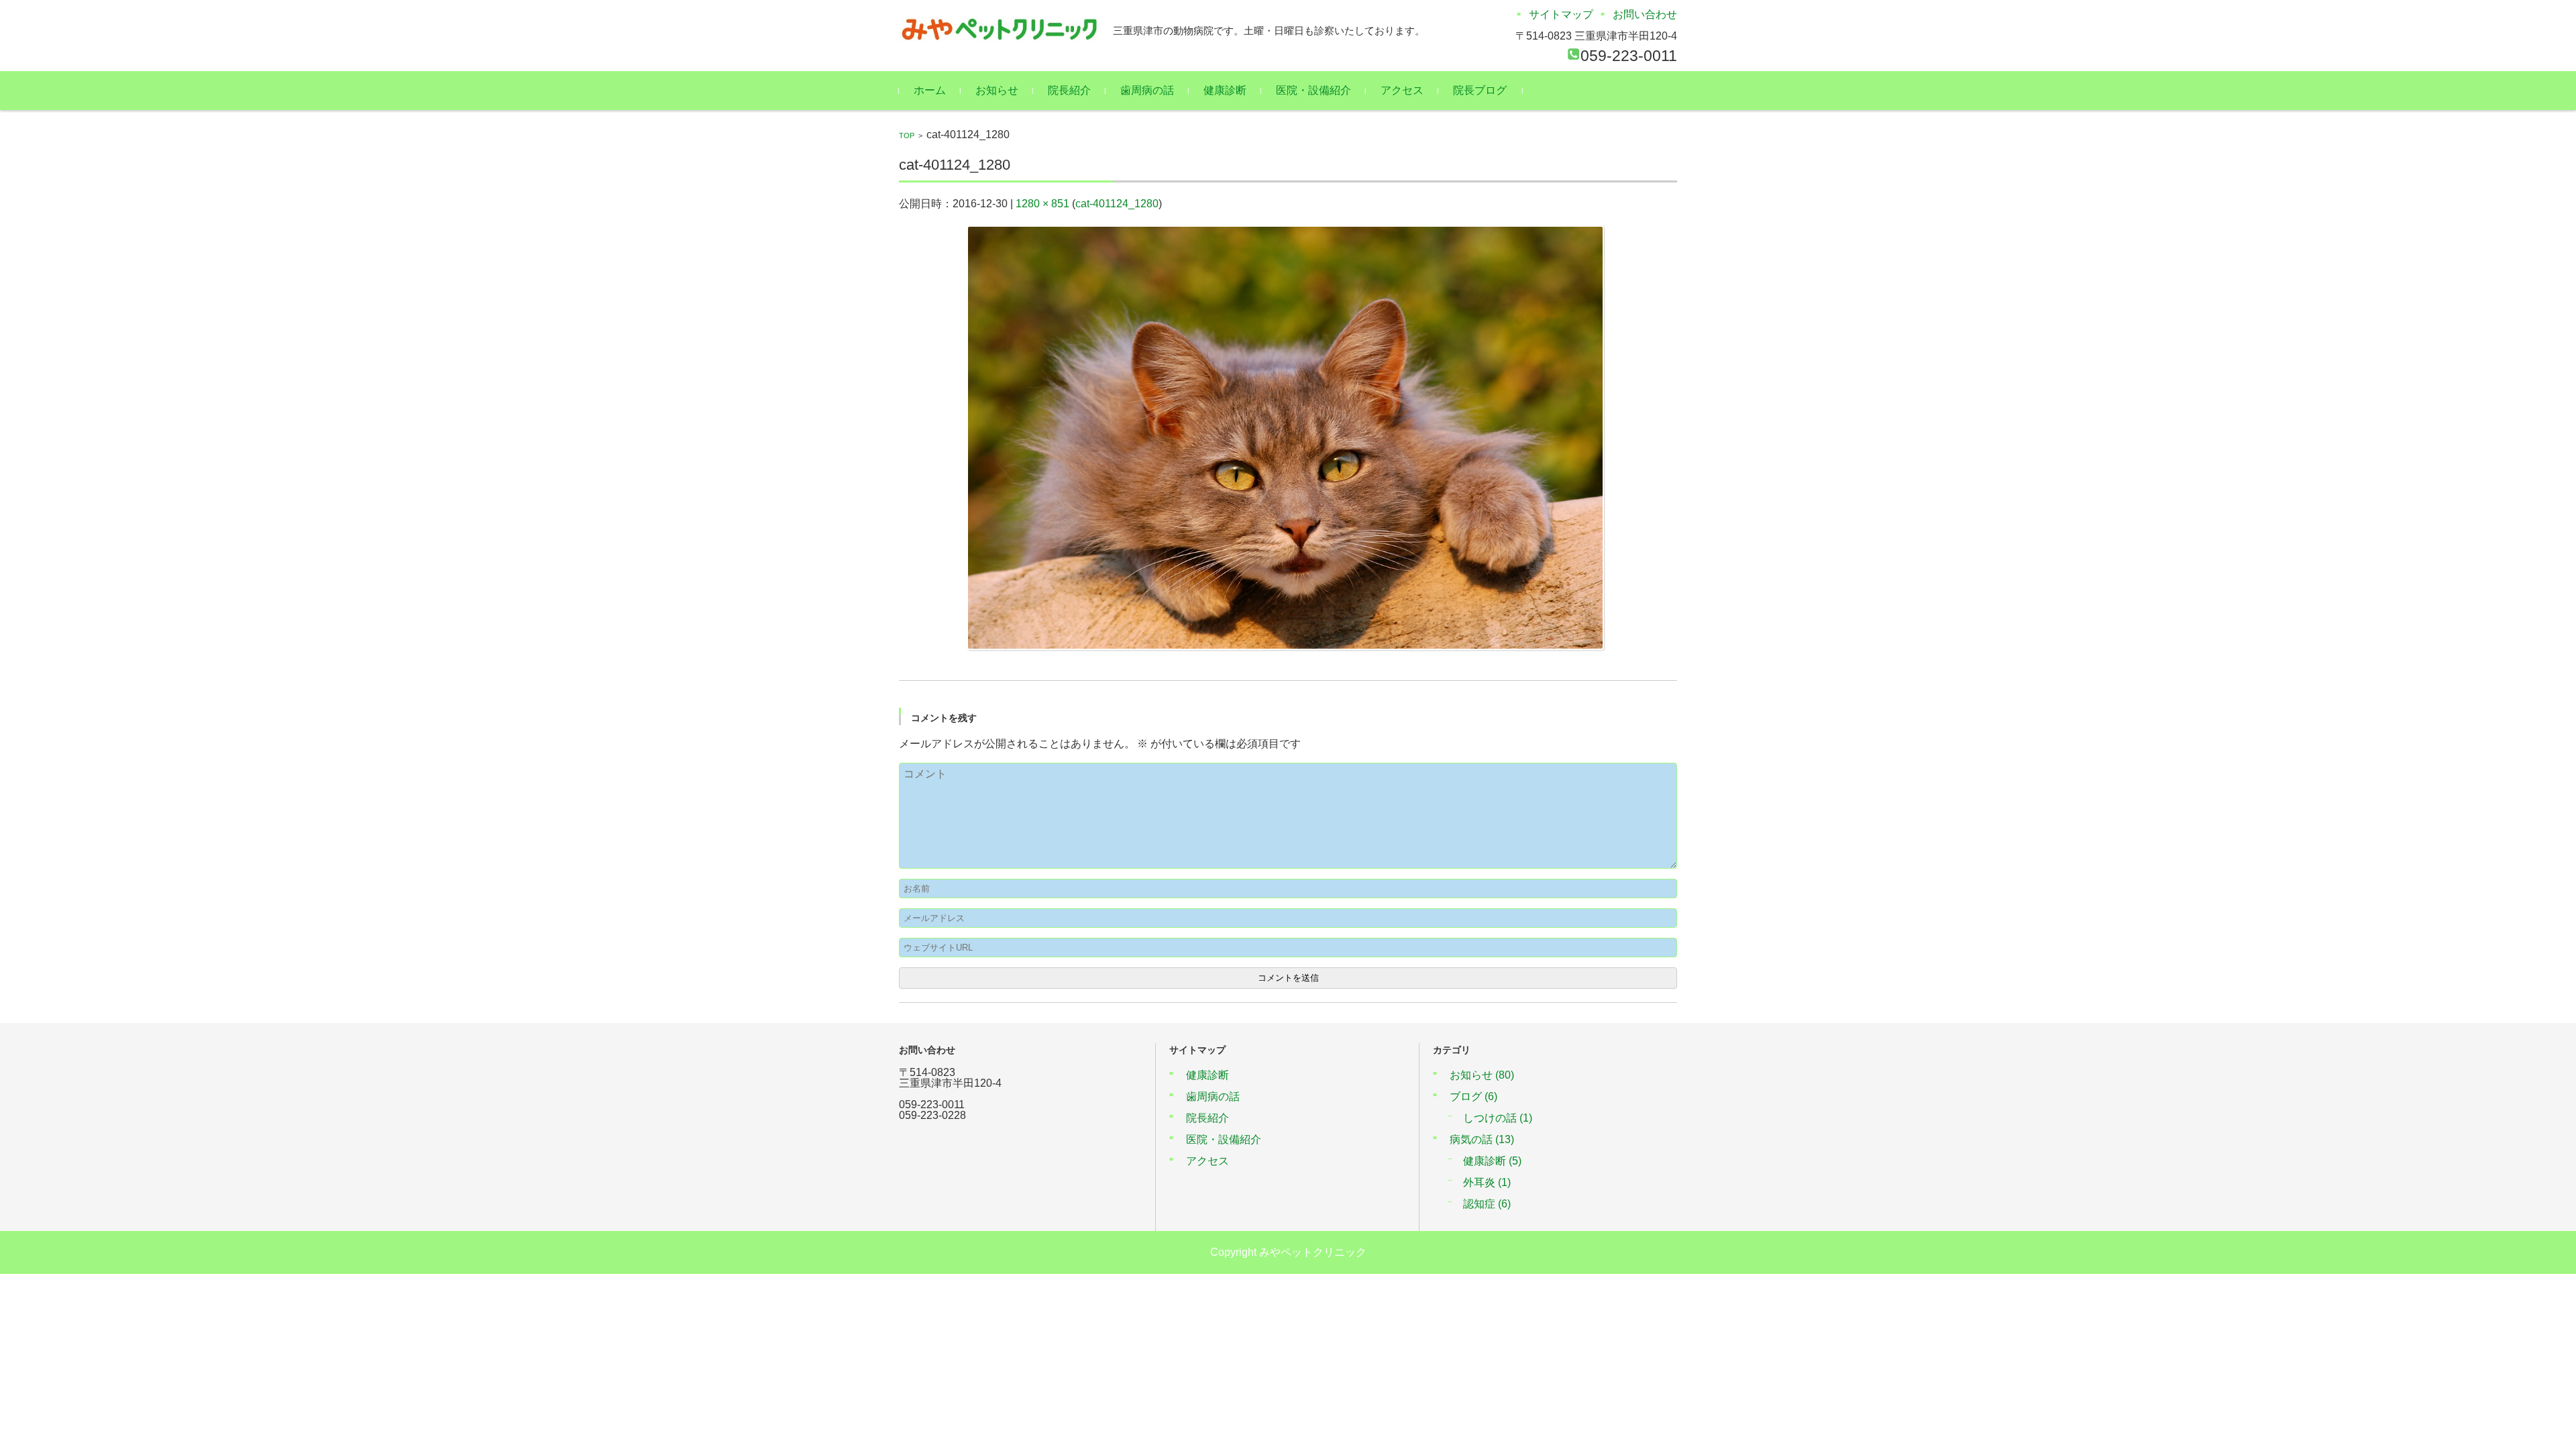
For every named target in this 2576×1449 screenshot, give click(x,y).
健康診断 (1225, 90)
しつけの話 (1498, 1118)
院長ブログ (1480, 90)
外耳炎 (1487, 1182)
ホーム (930, 90)
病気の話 (1482, 1139)
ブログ (1473, 1096)
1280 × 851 (1042, 204)
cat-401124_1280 (1117, 204)
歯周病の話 (1147, 90)
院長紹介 (1069, 90)
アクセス (1402, 90)
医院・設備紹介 (1313, 90)
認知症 (1487, 1204)
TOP (907, 136)
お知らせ (997, 90)
